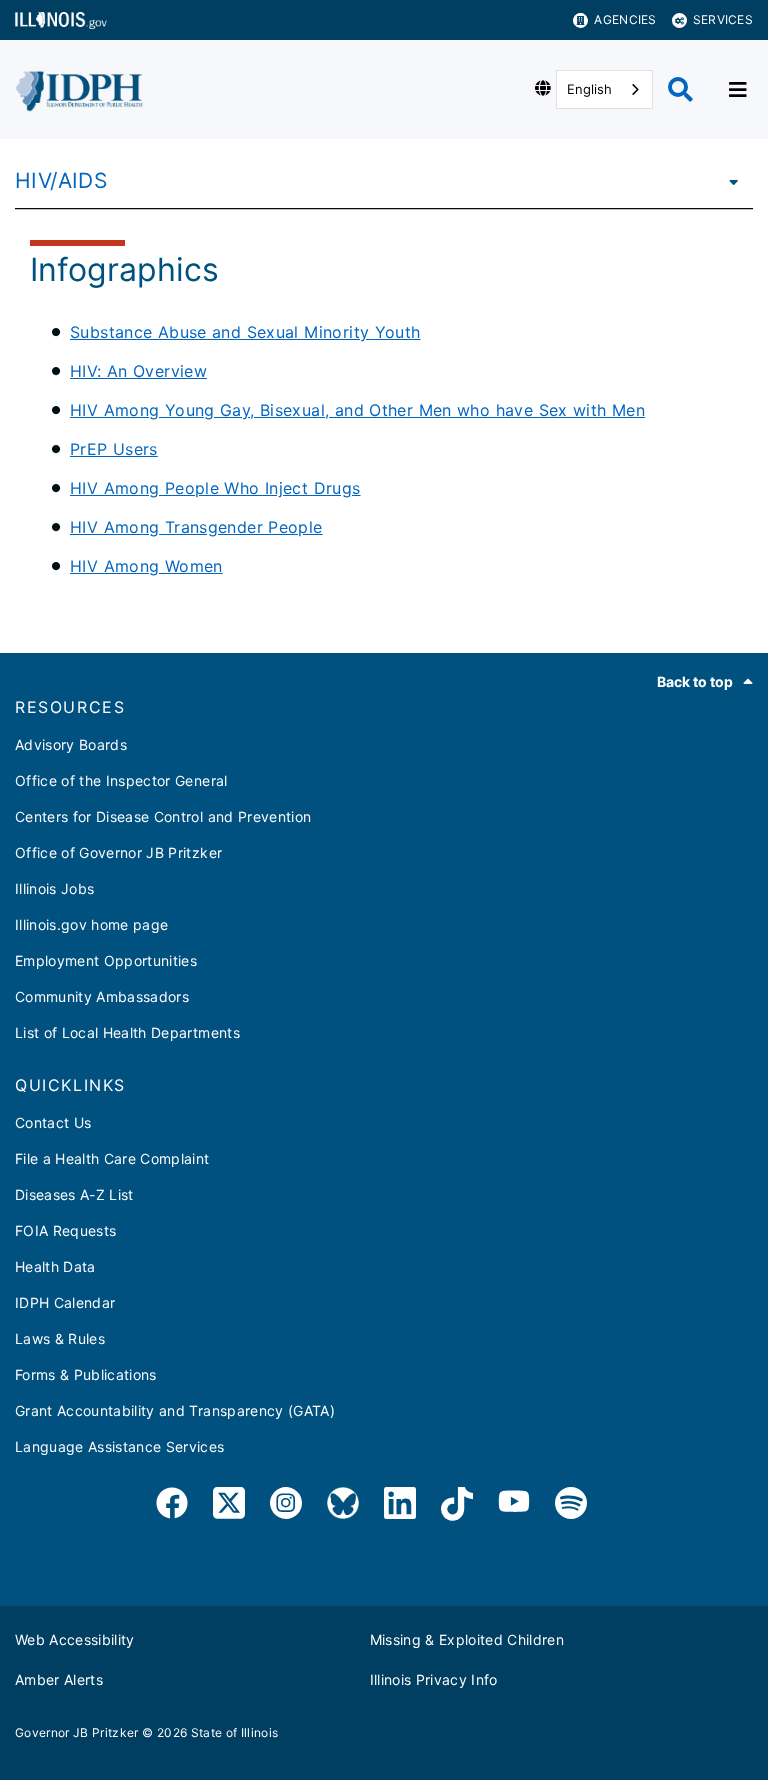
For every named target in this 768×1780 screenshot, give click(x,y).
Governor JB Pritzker (77, 1732)
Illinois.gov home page (91, 924)
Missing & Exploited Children (467, 1639)
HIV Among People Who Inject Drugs (215, 488)
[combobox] (604, 89)
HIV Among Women (146, 566)
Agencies (625, 19)
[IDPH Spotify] (571, 1506)
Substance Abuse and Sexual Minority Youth (245, 332)
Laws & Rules (60, 1338)
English (589, 89)
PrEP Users (114, 449)
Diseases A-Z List (74, 1194)
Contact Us (53, 1122)
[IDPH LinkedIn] (400, 1506)
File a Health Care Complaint (112, 1158)
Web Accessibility (75, 1639)
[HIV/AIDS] (728, 181)
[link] (172, 1506)
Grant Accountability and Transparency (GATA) (175, 1410)
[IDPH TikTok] (457, 1506)
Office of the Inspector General (121, 780)
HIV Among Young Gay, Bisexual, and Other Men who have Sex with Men (357, 410)
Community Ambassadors (102, 996)
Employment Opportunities (106, 960)
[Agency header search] (680, 89)
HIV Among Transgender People (196, 527)
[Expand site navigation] (738, 90)
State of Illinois (235, 1732)
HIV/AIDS (61, 180)
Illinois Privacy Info (434, 1679)
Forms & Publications (86, 1374)
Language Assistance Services (120, 1446)
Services (723, 19)
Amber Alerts (59, 1679)
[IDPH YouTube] (514, 1506)
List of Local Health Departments (127, 1032)
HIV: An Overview (138, 371)
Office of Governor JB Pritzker (118, 852)
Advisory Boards (71, 744)
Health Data (55, 1266)
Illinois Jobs (54, 888)
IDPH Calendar (65, 1302)
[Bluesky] (343, 1506)
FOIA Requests (65, 1230)
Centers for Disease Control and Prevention (163, 816)
